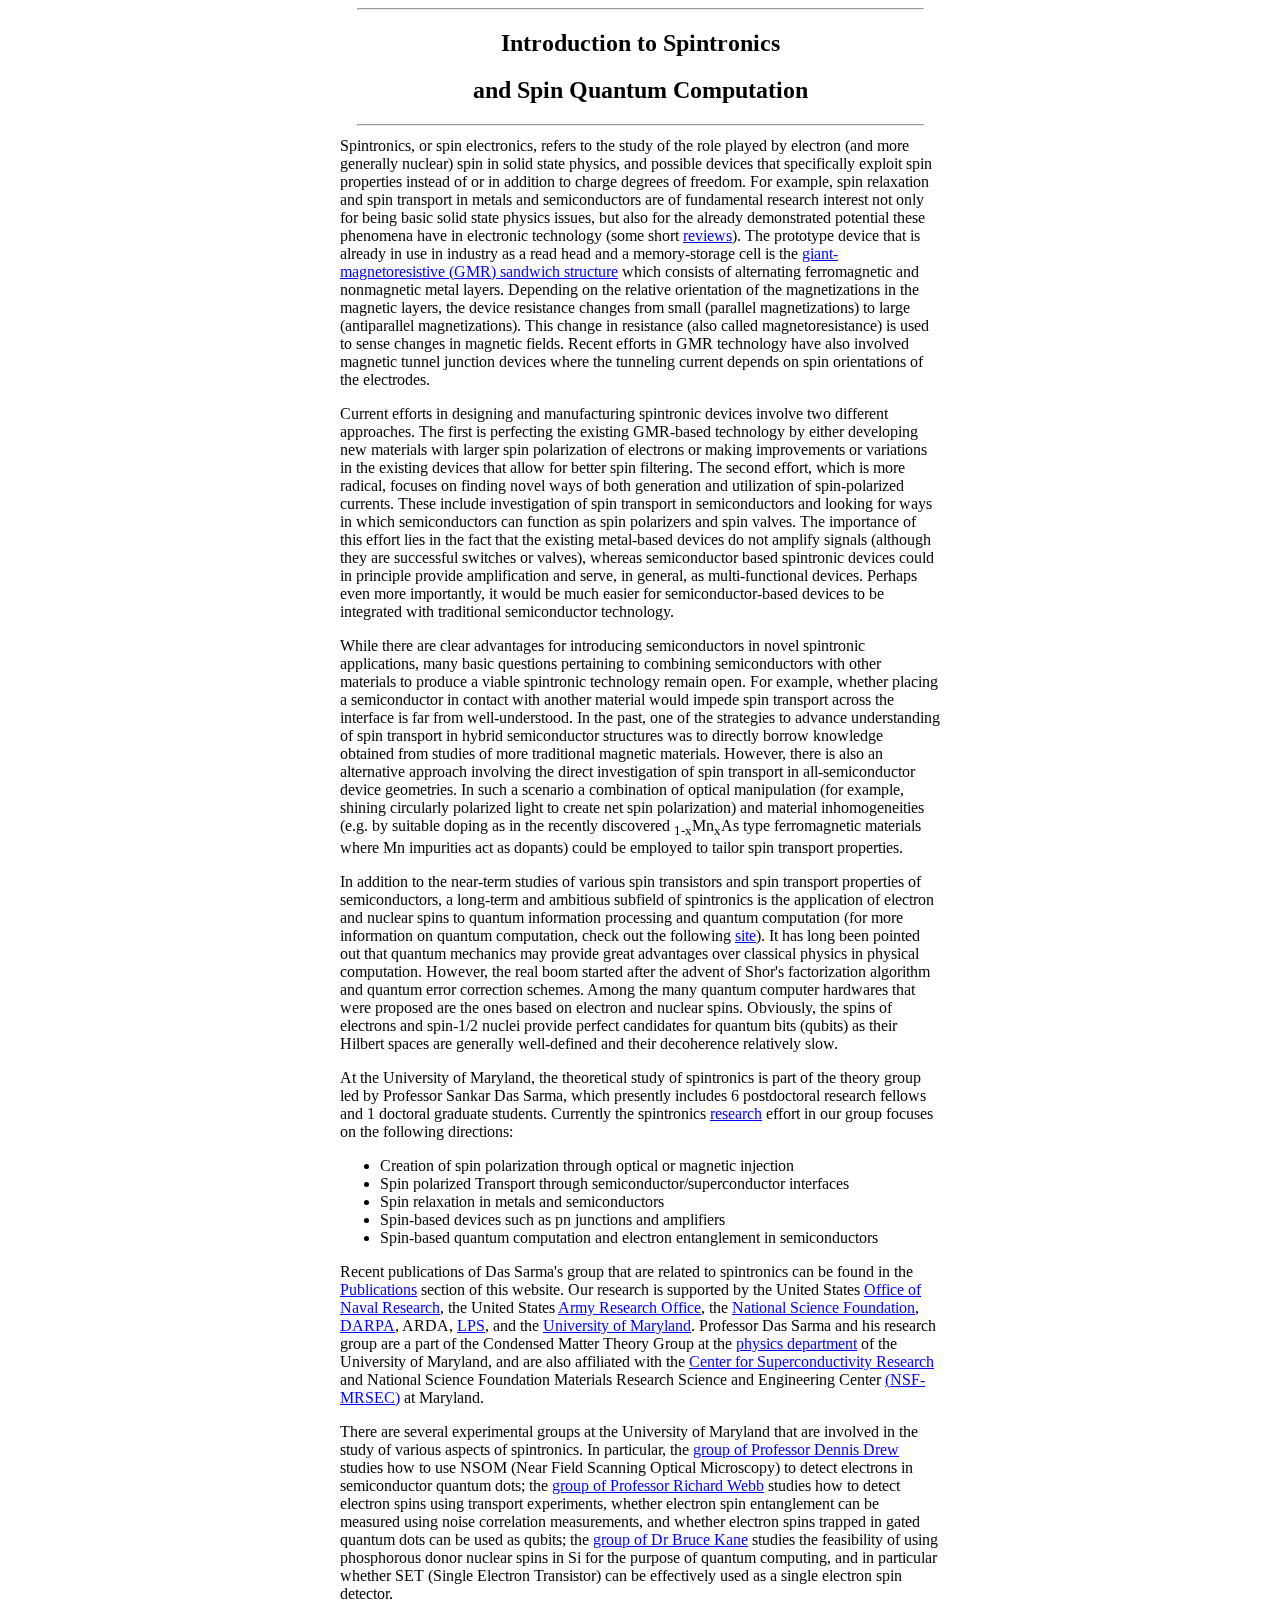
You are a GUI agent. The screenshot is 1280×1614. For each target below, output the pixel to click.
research (736, 1113)
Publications (378, 1289)
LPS (471, 1325)
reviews (707, 235)
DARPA (367, 1325)
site (745, 935)
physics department (796, 1343)
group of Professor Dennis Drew (796, 1449)
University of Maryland (617, 1325)
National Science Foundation (823, 1307)
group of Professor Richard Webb (658, 1485)
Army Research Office (629, 1307)
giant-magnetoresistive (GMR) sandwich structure (589, 262)
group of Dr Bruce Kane (670, 1539)
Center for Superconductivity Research (811, 1361)
